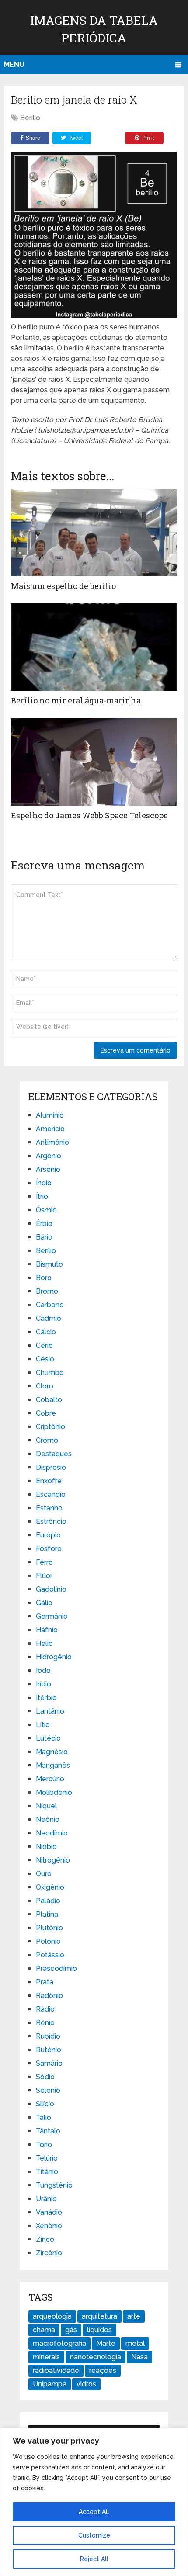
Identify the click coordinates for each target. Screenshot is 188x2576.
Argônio (49, 1156)
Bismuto (49, 1264)
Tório (44, 2145)
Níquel (46, 1806)
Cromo (47, 1440)
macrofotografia (59, 2343)
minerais (46, 2357)
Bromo (47, 1291)
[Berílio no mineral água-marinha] (94, 647)
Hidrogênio (54, 1657)
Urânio (46, 2199)
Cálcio (46, 1332)
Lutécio (48, 1738)
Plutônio (49, 1928)
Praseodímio (56, 1968)
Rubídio (48, 2036)
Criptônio (50, 1427)
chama (44, 2330)
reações (103, 2370)
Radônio (49, 1996)
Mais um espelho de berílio (63, 586)
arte (134, 2316)
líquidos (99, 2330)
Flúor (44, 1576)
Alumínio (50, 1115)
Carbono (50, 1305)
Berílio (30, 118)
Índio (44, 1183)
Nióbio (46, 1847)
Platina (47, 1914)
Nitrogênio (53, 1860)
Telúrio (47, 2158)
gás (71, 2330)
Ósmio (46, 1210)
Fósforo (49, 1549)
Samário (49, 2063)
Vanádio (49, 2212)
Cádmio (49, 1318)
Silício (45, 2104)
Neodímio (52, 1833)
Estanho (49, 1508)
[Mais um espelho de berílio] (94, 533)
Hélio (44, 1643)
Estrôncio (51, 1522)
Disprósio (51, 1467)
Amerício (50, 1129)
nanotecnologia (96, 2357)
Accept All (94, 2512)
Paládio (48, 1901)
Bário (44, 1237)
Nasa (139, 2357)
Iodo (43, 1671)
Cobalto (49, 1400)
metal (135, 2343)
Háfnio (47, 1630)
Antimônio (52, 1142)
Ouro (44, 1874)
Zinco (45, 2239)
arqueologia (52, 2316)
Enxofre (49, 1481)
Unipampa (50, 2384)
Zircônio (49, 2253)
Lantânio (50, 1711)
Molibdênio (54, 1792)
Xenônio (49, 2226)
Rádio (45, 2009)
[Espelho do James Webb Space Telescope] (94, 762)
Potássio (50, 1955)
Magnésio (52, 1752)
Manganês (53, 1765)
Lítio (43, 1725)
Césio (45, 1359)
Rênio (45, 2023)
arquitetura (99, 2316)
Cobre (46, 1413)
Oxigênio (50, 1887)
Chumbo (50, 1373)
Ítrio (42, 1196)
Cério (44, 1345)
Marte (106, 2343)
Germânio (52, 1616)
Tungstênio (54, 2185)
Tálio (44, 2117)
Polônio (48, 1941)
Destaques (54, 1454)
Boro (44, 1278)
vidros (86, 2384)
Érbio (44, 1224)
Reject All (94, 2559)
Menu (14, 64)
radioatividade (56, 2370)
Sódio (45, 2077)
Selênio (48, 2090)
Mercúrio (50, 1779)
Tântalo (48, 2131)
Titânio (47, 2172)
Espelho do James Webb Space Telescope (89, 815)
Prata (45, 1982)
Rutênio (49, 2050)
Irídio (44, 1684)
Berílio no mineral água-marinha (76, 700)
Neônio (48, 1819)
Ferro (44, 1562)
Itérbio (46, 1698)
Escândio (51, 1494)
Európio (48, 1535)
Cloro (45, 1386)
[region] (94, 2502)
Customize (94, 2535)
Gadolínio (51, 1589)
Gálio (44, 1603)
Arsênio (48, 1169)
